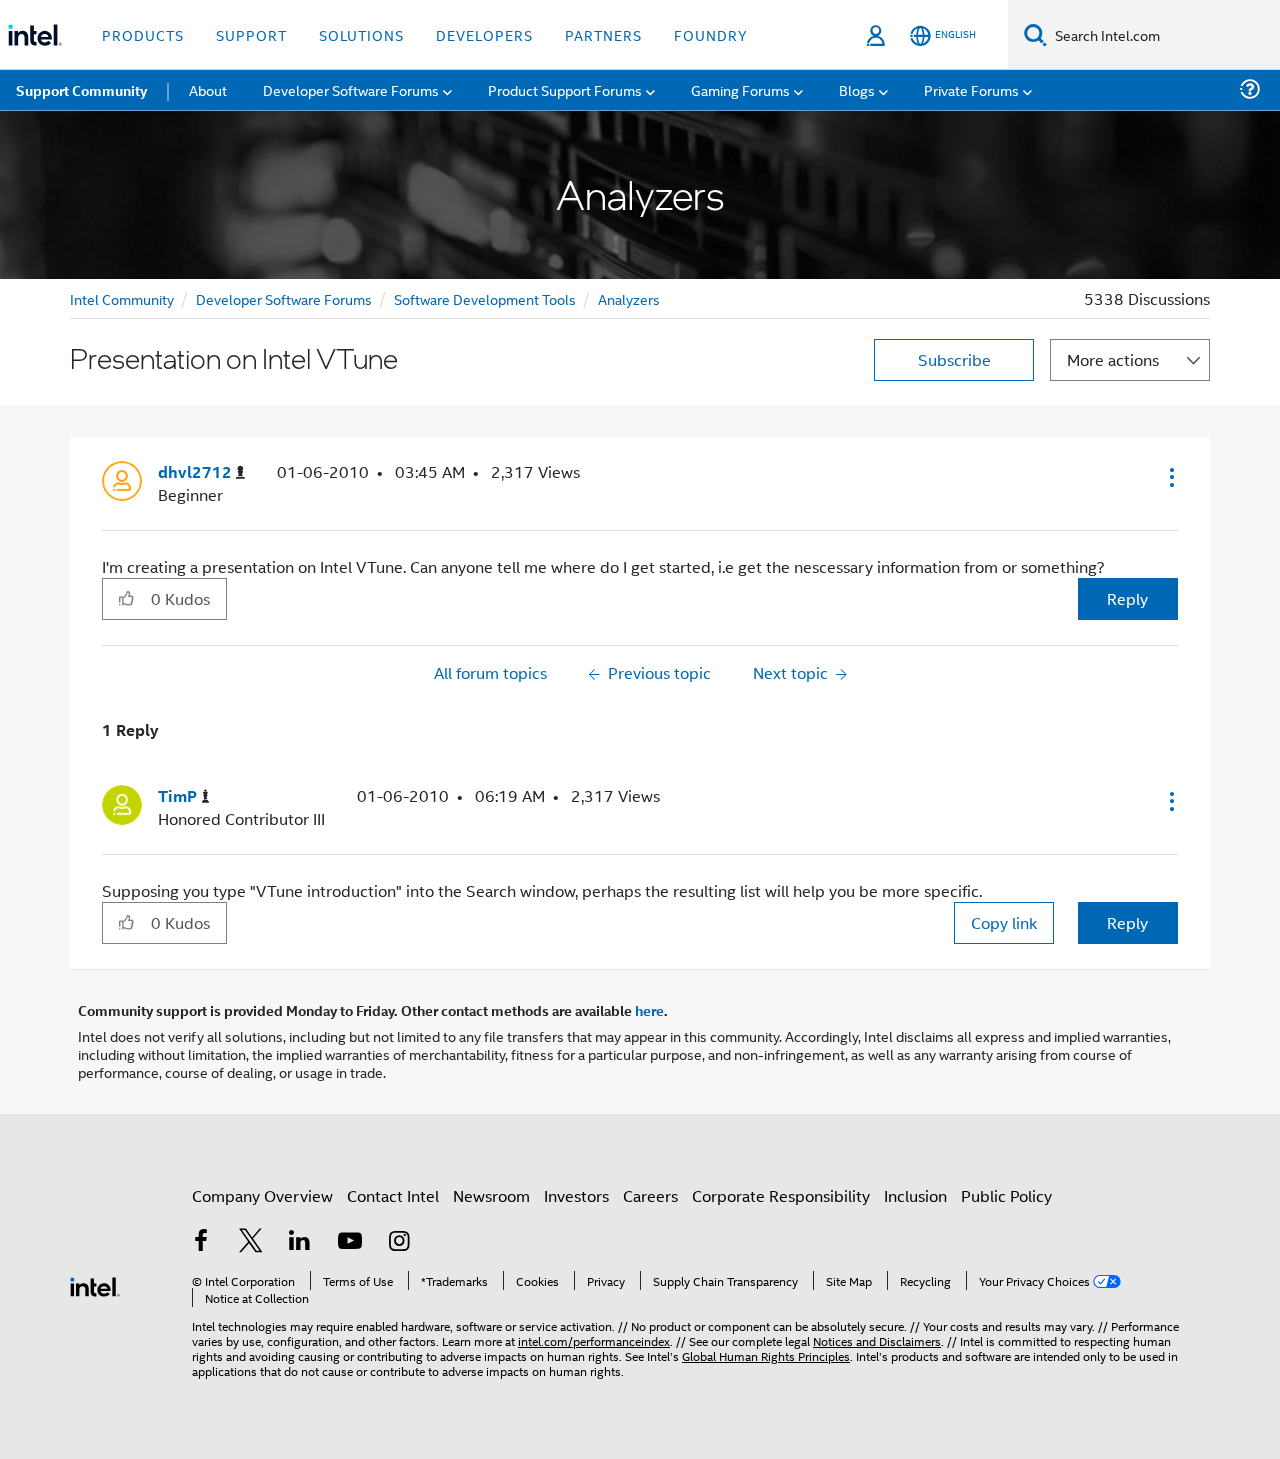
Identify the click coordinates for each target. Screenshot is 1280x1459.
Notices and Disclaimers (877, 1340)
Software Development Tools (485, 298)
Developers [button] (484, 34)
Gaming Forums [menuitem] (740, 89)
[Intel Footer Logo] (95, 1284)
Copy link (1004, 922)
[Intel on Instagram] (399, 1242)
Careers (650, 1195)
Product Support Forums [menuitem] (565, 89)
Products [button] (143, 34)
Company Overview (262, 1195)
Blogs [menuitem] (857, 89)
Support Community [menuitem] (81, 90)
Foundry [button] (711, 34)
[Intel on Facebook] (201, 1242)
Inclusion (915, 1195)
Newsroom (491, 1195)
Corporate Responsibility (781, 1195)
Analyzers (629, 298)
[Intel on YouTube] (350, 1242)
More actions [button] (1113, 359)
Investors (576, 1195)
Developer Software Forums (284, 298)
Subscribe (954, 359)
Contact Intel (393, 1195)
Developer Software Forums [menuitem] (351, 89)
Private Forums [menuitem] (971, 89)
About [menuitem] (208, 89)
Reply (1127, 598)
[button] (1170, 477)
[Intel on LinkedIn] (300, 1242)
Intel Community (122, 298)
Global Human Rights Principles (766, 1355)
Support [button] (251, 34)
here (649, 1010)
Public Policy (1006, 1195)
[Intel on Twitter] (251, 1242)
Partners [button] (603, 34)
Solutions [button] (361, 34)
